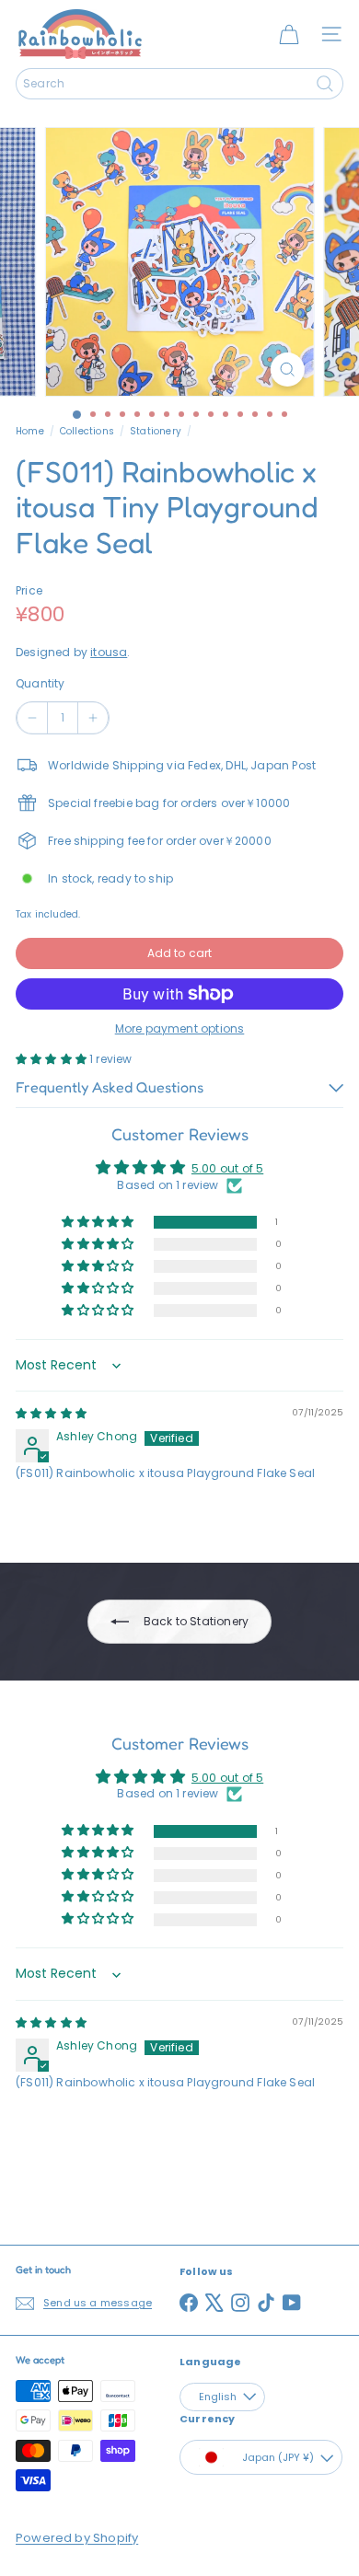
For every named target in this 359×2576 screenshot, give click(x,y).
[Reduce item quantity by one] (32, 718)
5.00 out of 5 (227, 1168)
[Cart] (289, 34)
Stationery (156, 431)
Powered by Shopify (77, 2538)
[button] (52, 1059)
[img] (51, 1413)
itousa (109, 652)
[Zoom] (287, 370)
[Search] (325, 84)
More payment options (180, 1028)
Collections (87, 431)
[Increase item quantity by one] (93, 718)
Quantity (40, 683)
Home (30, 431)
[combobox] (179, 84)
